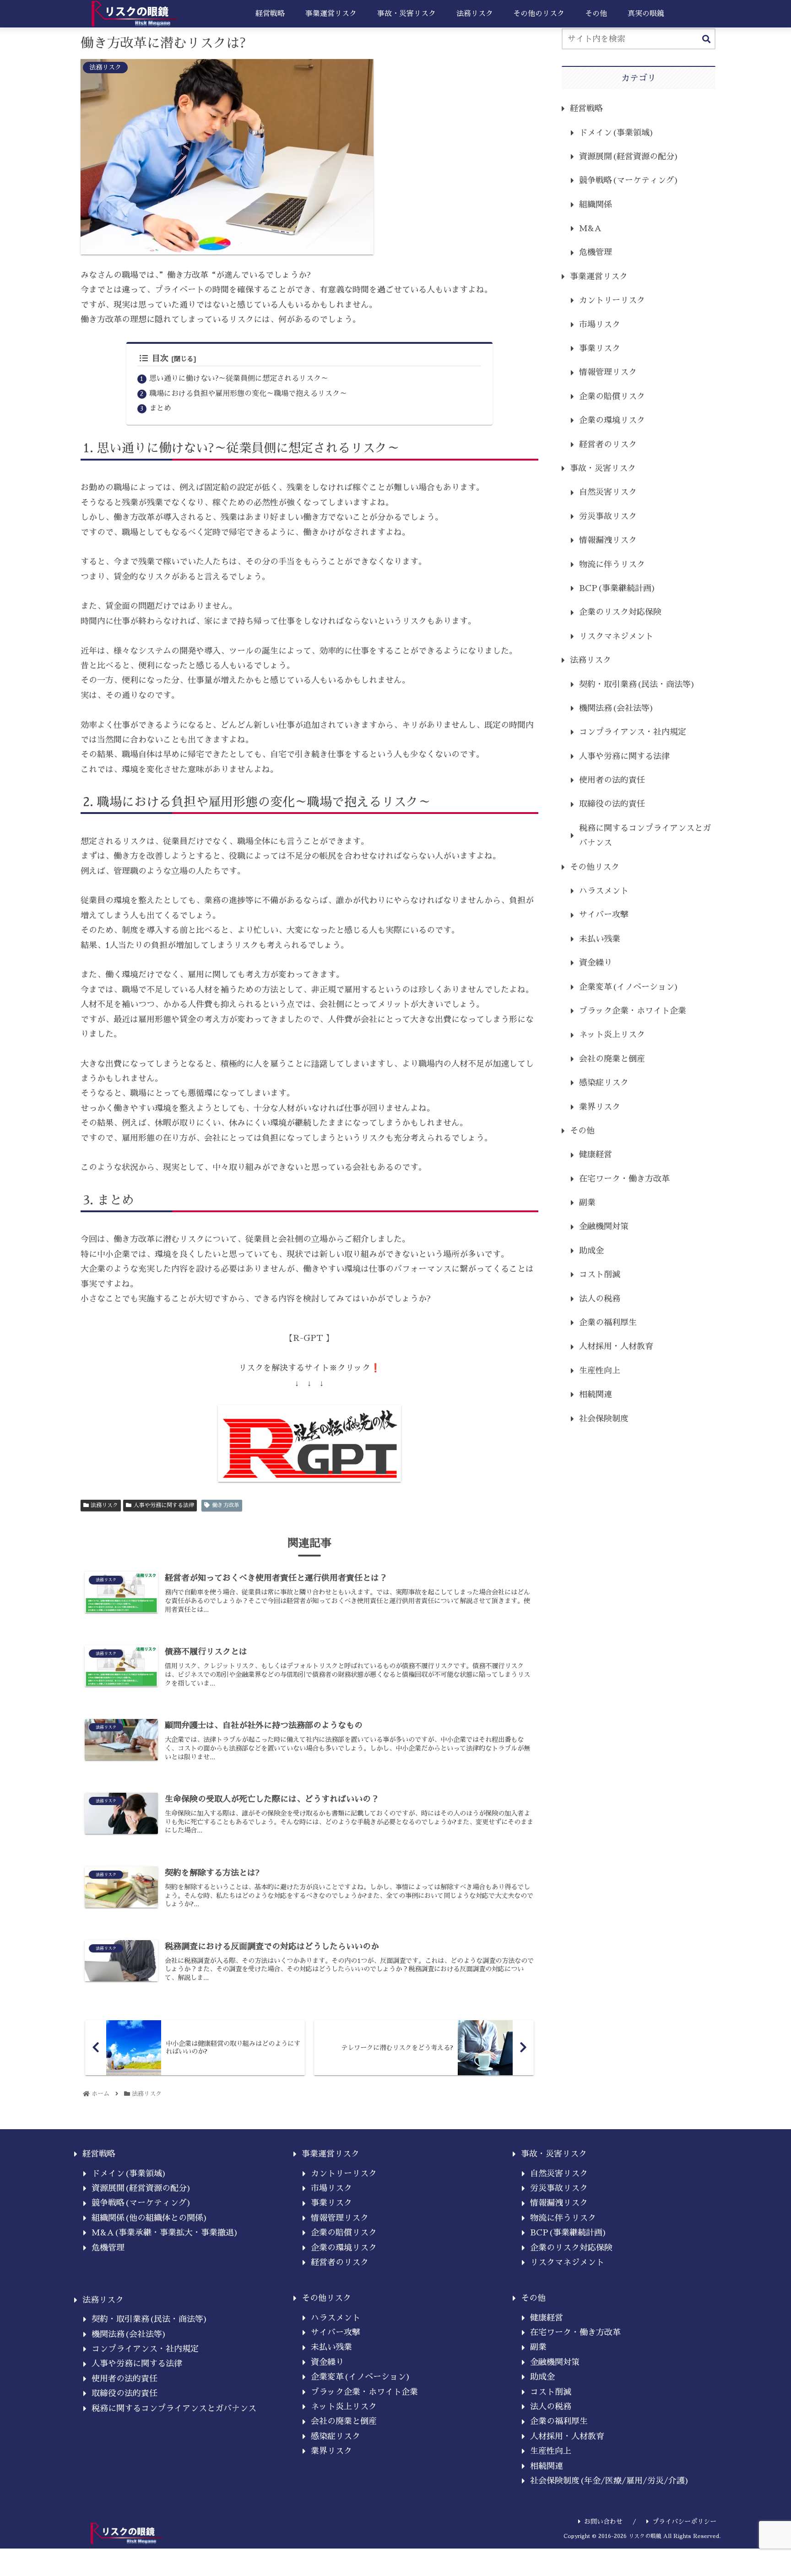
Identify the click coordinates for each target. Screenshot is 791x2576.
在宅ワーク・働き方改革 (624, 1179)
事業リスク (600, 348)
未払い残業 (600, 939)
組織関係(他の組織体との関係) (150, 2218)
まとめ (160, 408)
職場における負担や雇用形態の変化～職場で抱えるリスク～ (248, 393)
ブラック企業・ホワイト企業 (633, 1011)
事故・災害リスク (603, 468)
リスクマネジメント (616, 636)
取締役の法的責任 (612, 804)
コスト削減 (600, 1274)
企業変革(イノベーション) (629, 987)
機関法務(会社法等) (617, 708)
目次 (160, 358)
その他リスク (595, 867)
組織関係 (596, 205)
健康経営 (596, 1155)
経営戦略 (586, 108)
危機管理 (596, 252)
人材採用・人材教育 (616, 1346)
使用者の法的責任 (612, 780)
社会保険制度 (604, 1419)
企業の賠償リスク (612, 396)
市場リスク (600, 325)
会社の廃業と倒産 (612, 1059)
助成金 (591, 1251)
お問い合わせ (603, 2522)
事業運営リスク (599, 277)
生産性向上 (600, 1371)
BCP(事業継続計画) (618, 588)
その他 (582, 1131)
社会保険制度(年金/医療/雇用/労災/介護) (610, 2481)
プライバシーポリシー (684, 2522)
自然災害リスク (608, 492)
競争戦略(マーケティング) (629, 180)
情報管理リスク (608, 372)
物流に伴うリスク (612, 564)
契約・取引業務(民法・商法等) (637, 684)
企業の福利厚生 (608, 1323)
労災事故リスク (608, 516)
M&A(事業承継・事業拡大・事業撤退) (165, 2233)
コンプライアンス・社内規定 (633, 732)
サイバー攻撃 (604, 915)
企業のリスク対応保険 (620, 612)
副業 (587, 1203)
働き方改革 (226, 1505)
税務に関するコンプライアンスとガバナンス (645, 835)
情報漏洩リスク (608, 540)
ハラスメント (604, 891)
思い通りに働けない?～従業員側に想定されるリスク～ (239, 378)
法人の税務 (600, 1299)
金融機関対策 (604, 1226)
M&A (590, 228)
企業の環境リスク (612, 420)
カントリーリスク (612, 300)
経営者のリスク (608, 445)
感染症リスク (604, 1083)
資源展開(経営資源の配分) (629, 157)
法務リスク (104, 1505)
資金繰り (596, 963)
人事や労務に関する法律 (164, 1505)
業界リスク (600, 1107)
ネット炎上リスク (612, 1035)
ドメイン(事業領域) (617, 133)
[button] (706, 40)
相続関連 (596, 1394)
